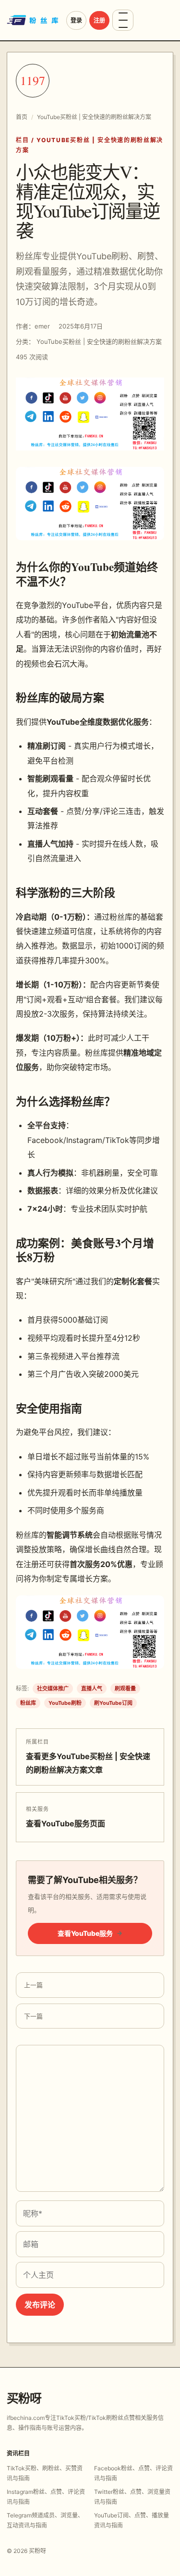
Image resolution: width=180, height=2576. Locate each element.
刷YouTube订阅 (113, 1703)
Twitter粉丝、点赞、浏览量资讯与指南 (132, 2497)
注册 (99, 20)
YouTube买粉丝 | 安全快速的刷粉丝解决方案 (94, 117)
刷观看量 (125, 1689)
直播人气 (92, 1689)
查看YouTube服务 (90, 1933)
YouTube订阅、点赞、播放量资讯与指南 (132, 2520)
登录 (76, 20)
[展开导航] (123, 20)
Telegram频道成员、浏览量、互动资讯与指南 (45, 2520)
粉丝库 (28, 1703)
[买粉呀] (34, 20)
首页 (22, 117)
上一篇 (33, 1985)
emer (42, 326)
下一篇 (33, 2016)
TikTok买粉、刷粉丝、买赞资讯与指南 (45, 2473)
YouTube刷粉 (65, 1703)
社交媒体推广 (53, 1689)
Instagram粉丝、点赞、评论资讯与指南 (46, 2497)
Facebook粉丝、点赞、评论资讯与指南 (133, 2473)
